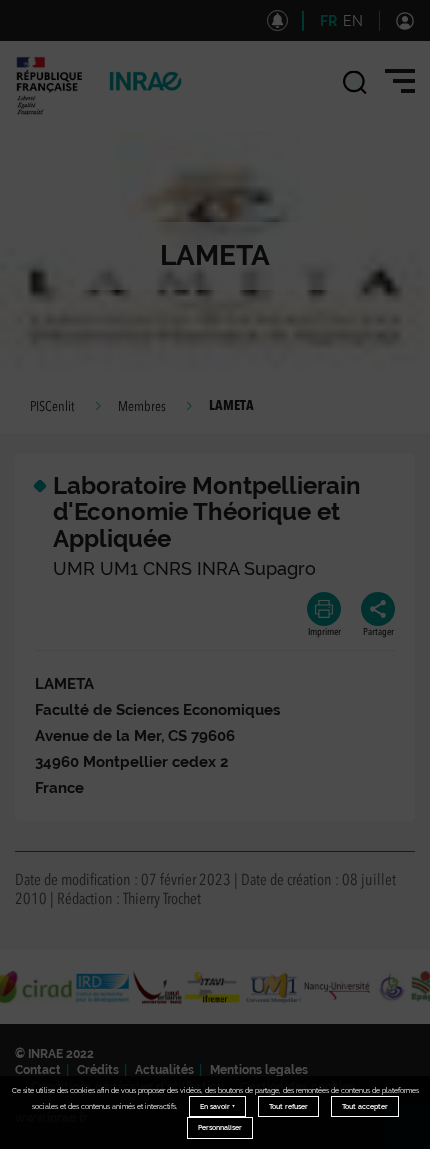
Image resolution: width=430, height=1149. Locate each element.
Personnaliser (220, 1127)
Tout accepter (365, 1106)
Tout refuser (288, 1106)
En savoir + (217, 1106)
